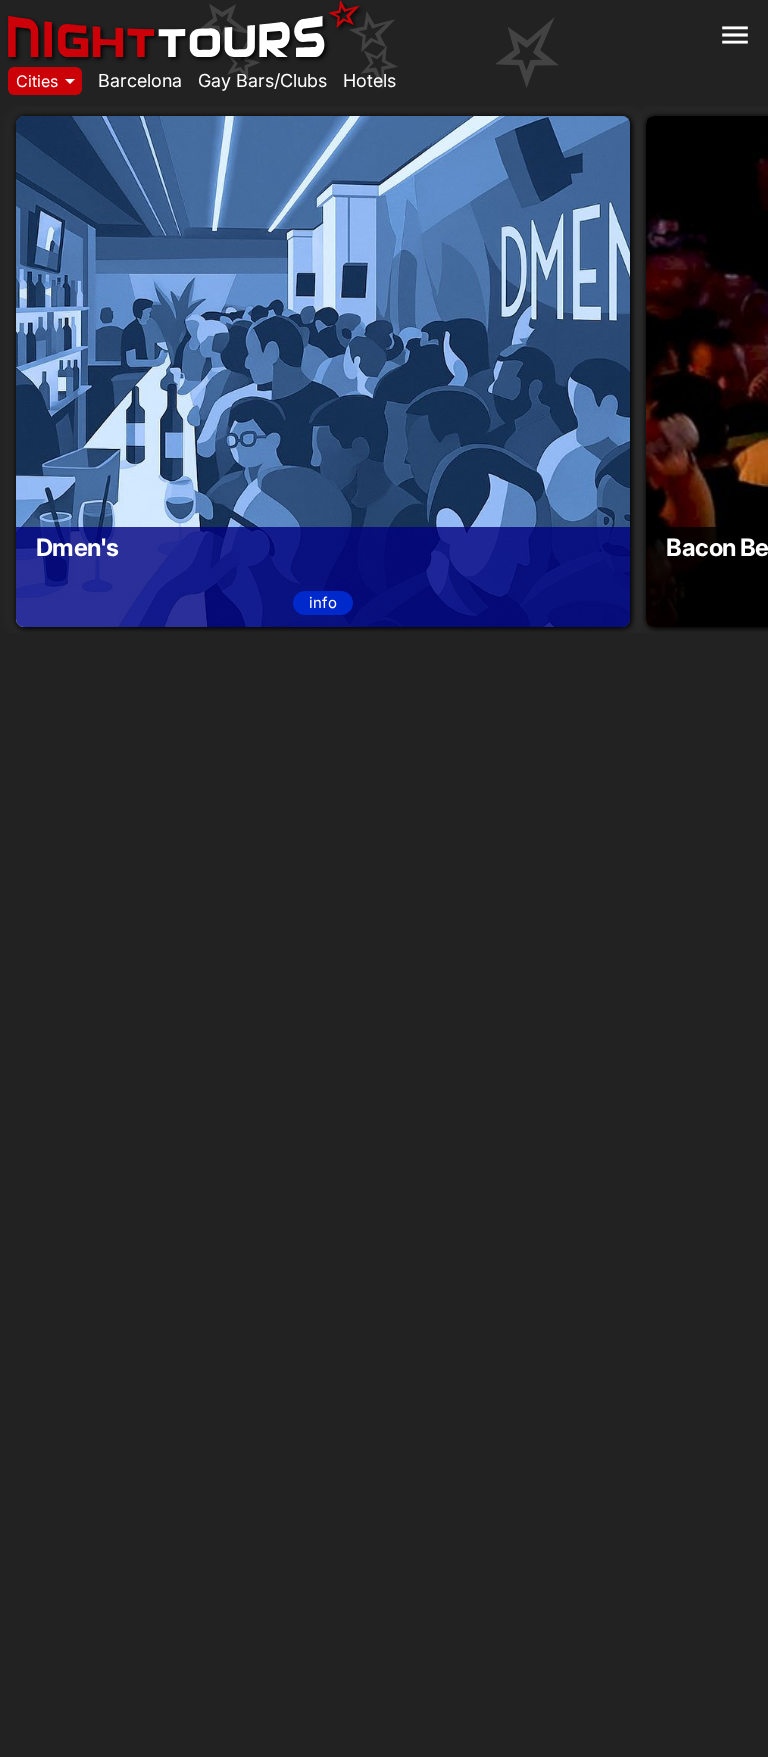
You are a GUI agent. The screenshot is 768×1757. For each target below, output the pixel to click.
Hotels (369, 80)
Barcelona (140, 80)
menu (735, 35)
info (323, 602)
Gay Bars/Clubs (262, 80)
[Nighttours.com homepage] (184, 28)
